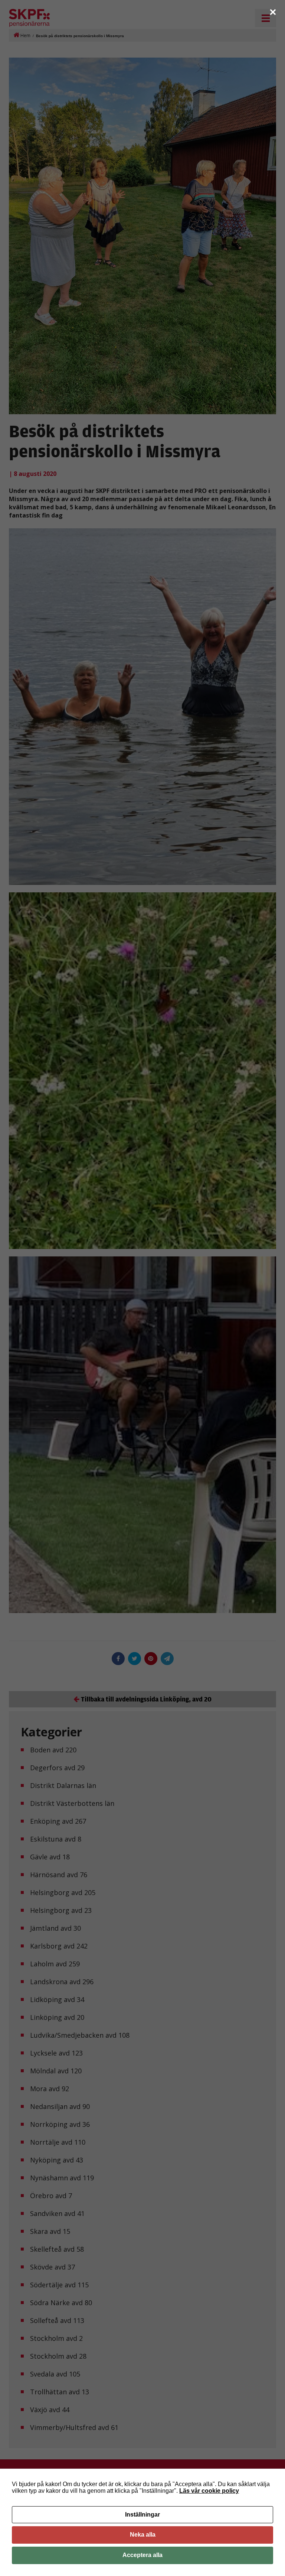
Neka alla (143, 2535)
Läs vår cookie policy (209, 2491)
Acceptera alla (142, 2555)
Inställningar (142, 2515)
